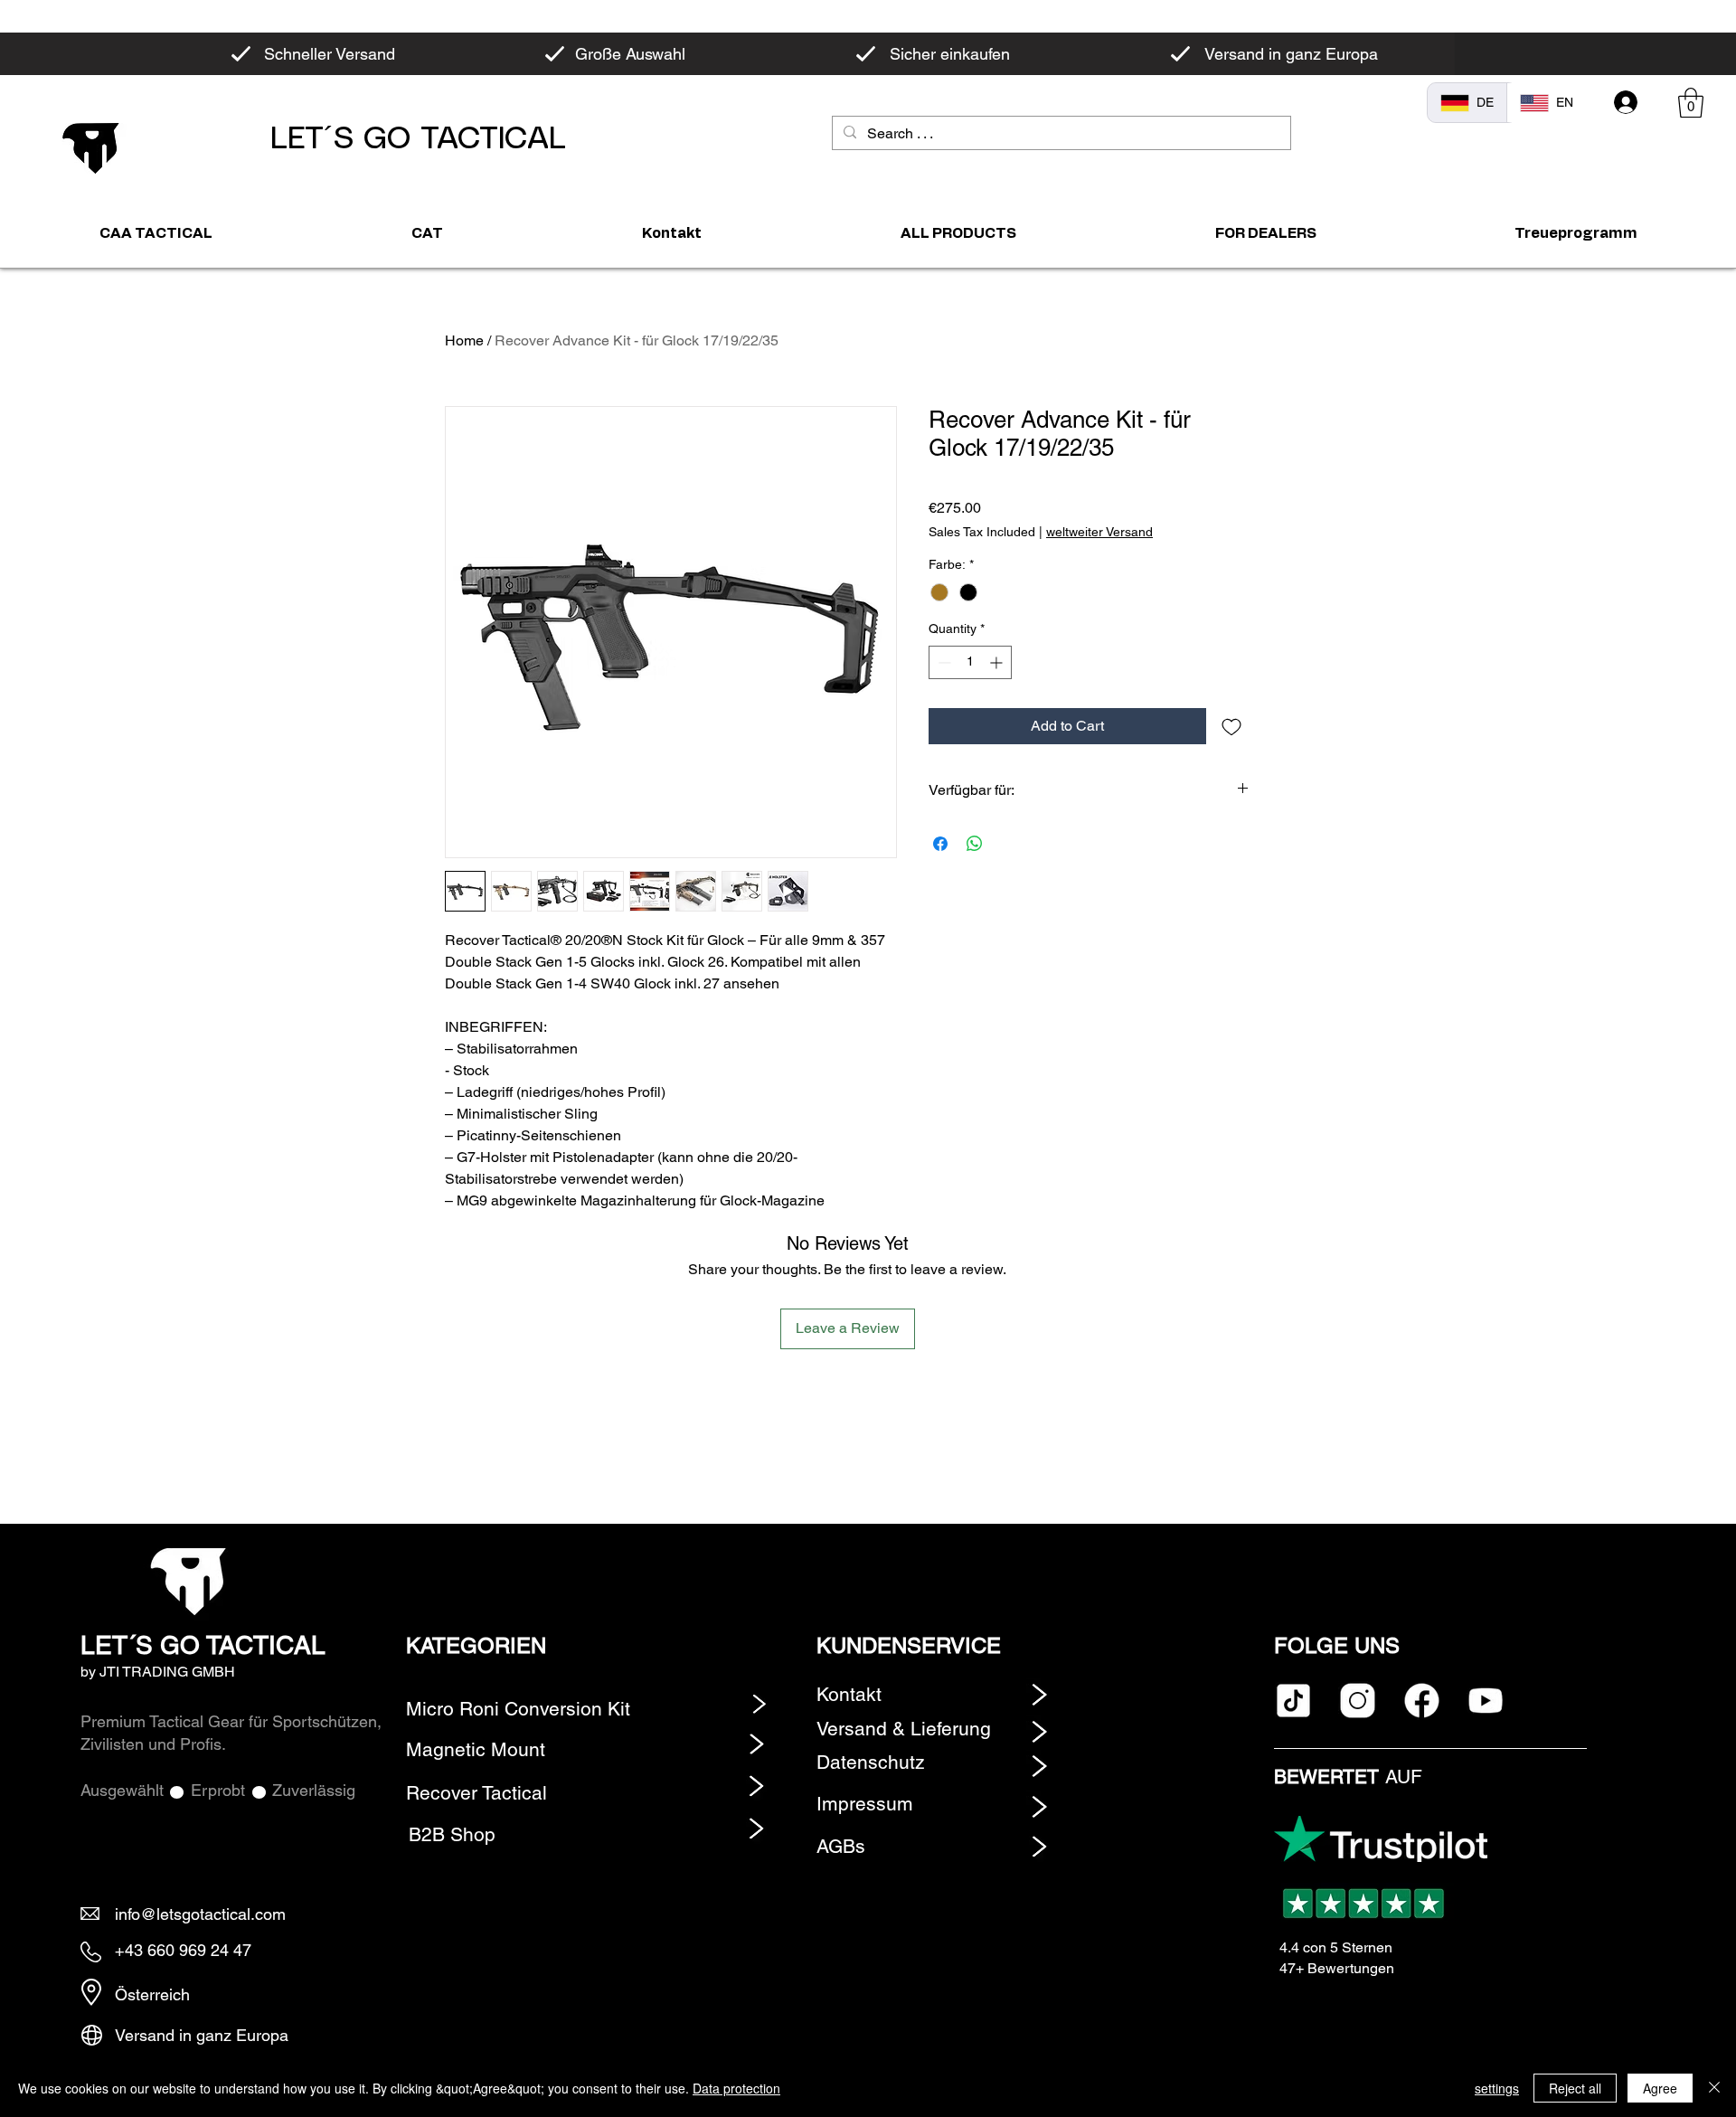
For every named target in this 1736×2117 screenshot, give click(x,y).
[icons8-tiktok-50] (1293, 1701)
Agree (1660, 2088)
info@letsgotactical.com (200, 1914)
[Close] (1714, 2088)
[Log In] (1626, 102)
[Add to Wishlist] (1231, 726)
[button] (1691, 103)
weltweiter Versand (1099, 532)
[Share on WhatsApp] (975, 844)
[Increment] (998, 662)
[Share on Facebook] (940, 844)
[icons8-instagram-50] (1358, 1701)
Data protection (736, 2088)
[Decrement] (943, 662)
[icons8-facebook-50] (1422, 1701)
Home (464, 340)
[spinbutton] (970, 662)
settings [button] (1497, 2088)
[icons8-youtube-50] (1486, 1701)
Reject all (1575, 2088)
